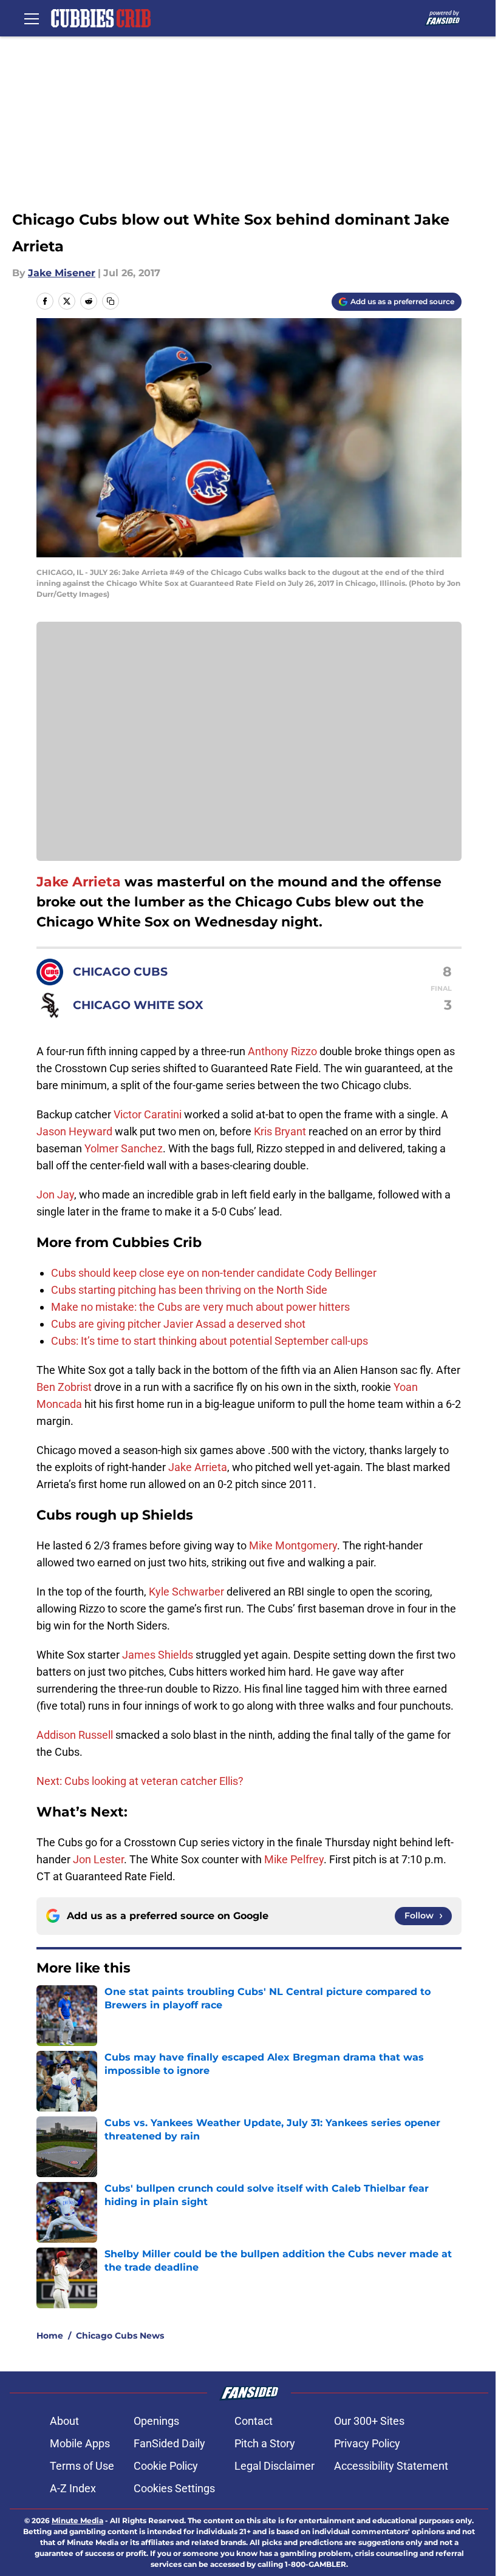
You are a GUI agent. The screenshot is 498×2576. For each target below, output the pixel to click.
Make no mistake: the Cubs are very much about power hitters (200, 1307)
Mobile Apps (80, 2443)
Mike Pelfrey (294, 1859)
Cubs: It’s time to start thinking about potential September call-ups (210, 1341)
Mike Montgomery (293, 1545)
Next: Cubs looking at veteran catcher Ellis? (140, 1781)
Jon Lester (98, 1859)
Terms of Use (82, 2466)
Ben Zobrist (64, 1387)
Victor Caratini (148, 1114)
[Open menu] (32, 18)
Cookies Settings (174, 2488)
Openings (156, 2421)
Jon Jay (55, 1195)
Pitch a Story (265, 2443)
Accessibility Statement (391, 2466)
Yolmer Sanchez (124, 1148)
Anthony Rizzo (282, 1051)
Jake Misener (62, 273)
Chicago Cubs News (120, 2336)
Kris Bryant (280, 1131)
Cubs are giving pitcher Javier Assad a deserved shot (178, 1324)
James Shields (158, 1655)
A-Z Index (73, 2488)
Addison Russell (75, 1735)
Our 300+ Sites (369, 2421)
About (64, 2421)
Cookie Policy (166, 2466)
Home (50, 2336)
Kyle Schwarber (186, 1592)
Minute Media (77, 2520)
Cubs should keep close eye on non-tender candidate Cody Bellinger (214, 1273)
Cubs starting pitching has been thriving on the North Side (189, 1290)
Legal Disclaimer (275, 2466)
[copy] (111, 301)
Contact (254, 2421)
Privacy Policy (367, 2443)
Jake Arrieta (79, 882)
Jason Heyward (74, 1131)
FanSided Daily (169, 2443)
